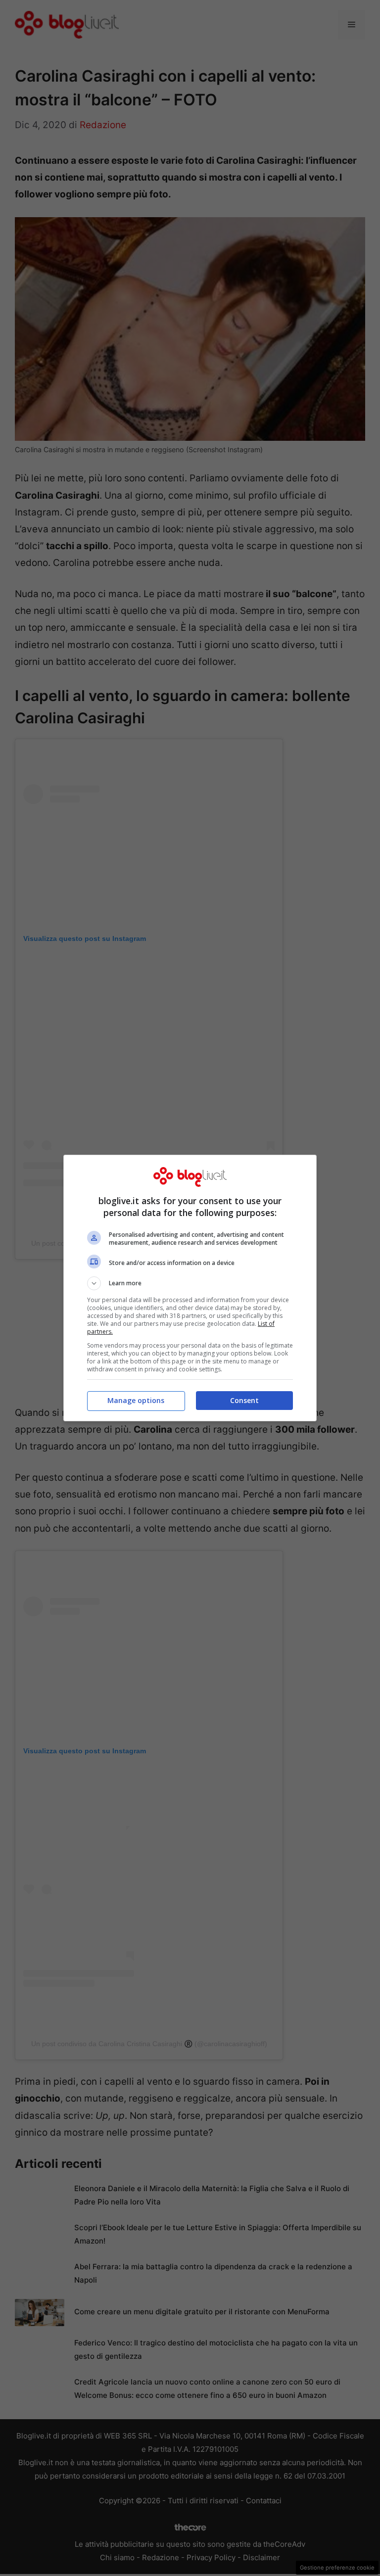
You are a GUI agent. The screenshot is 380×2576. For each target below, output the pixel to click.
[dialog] (190, 1288)
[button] (190, 1283)
